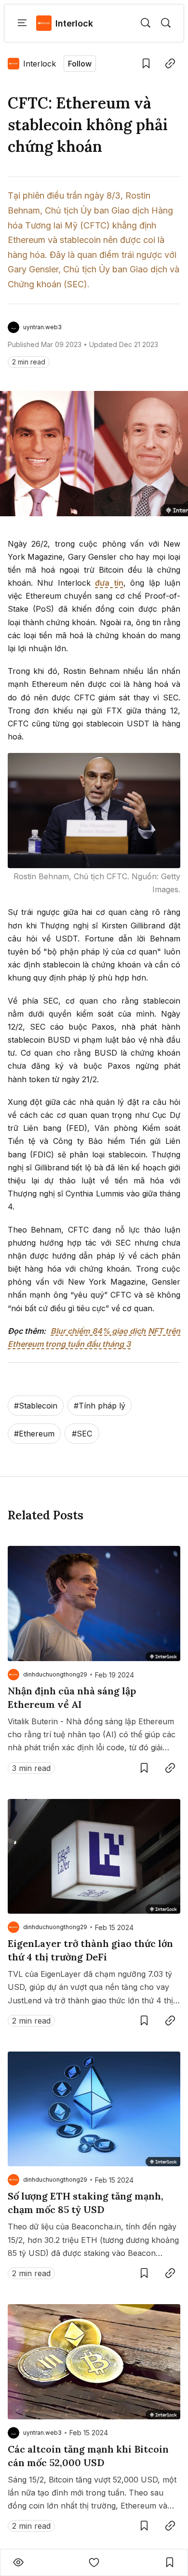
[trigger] (146, 23)
